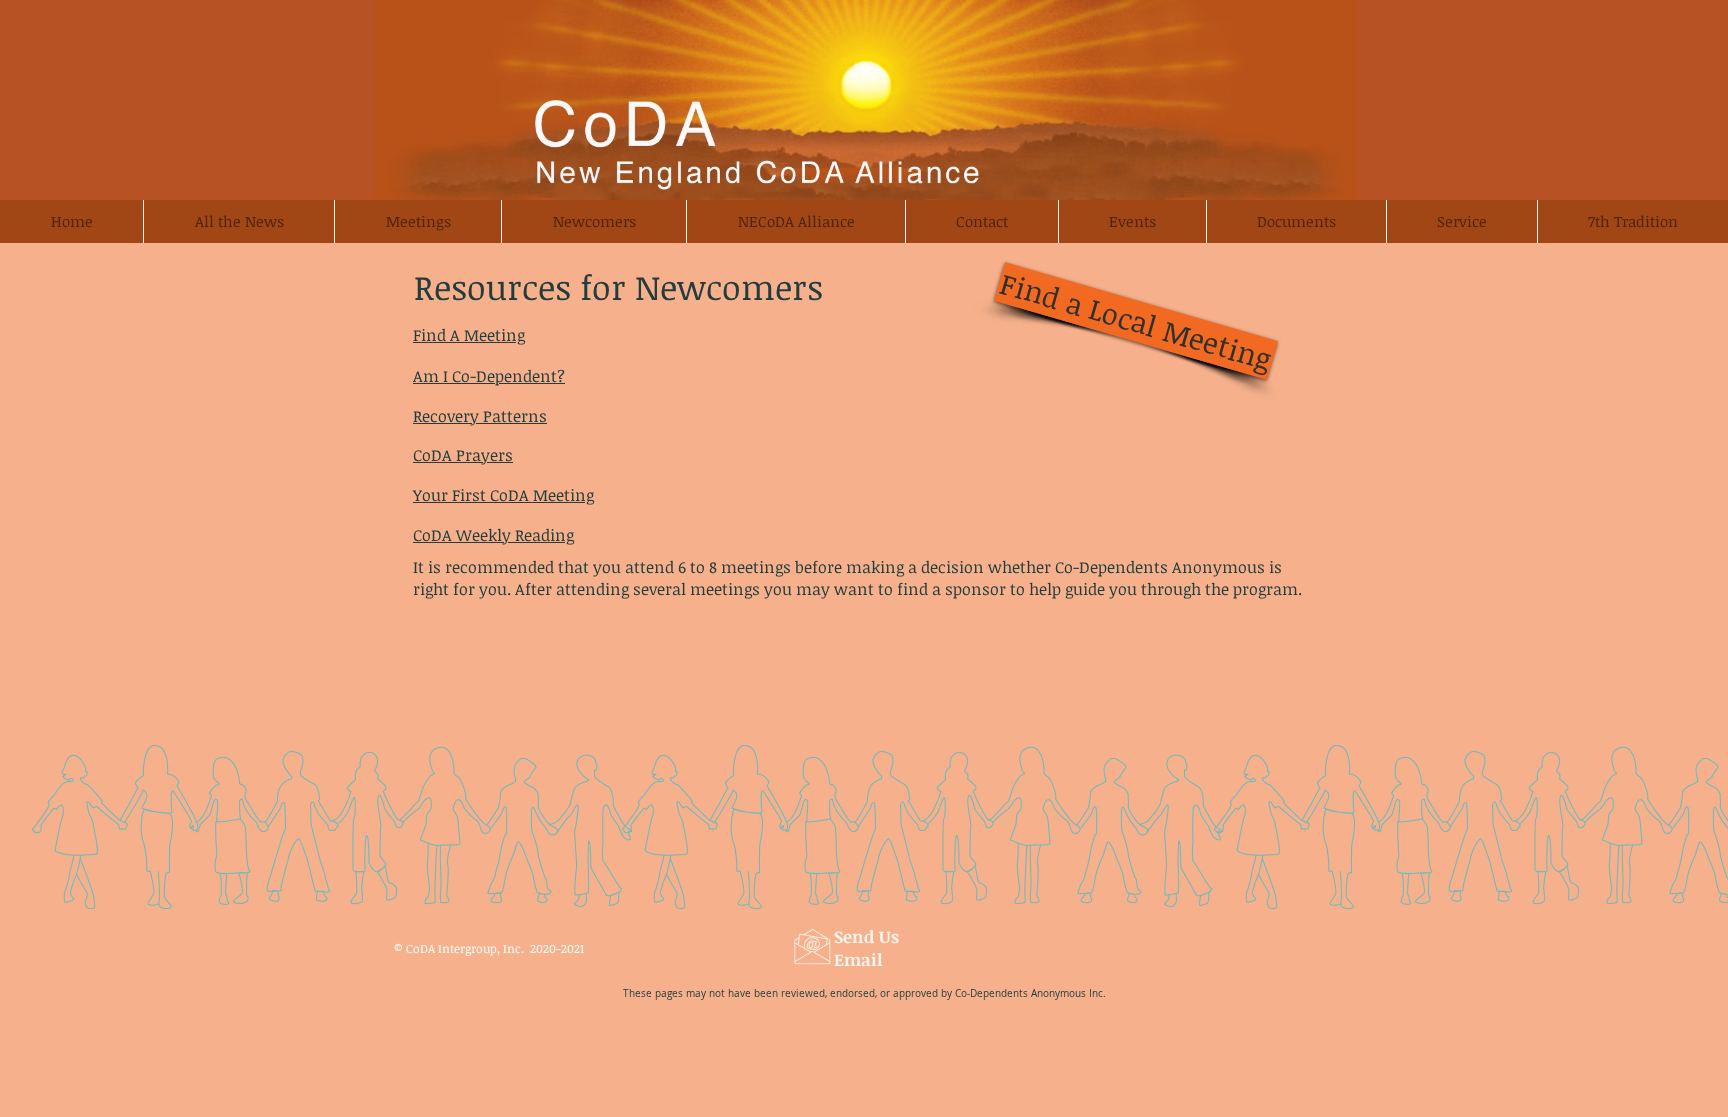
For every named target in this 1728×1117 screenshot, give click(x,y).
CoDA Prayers (463, 455)
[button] (593, 221)
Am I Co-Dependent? (489, 376)
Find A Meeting (469, 335)
